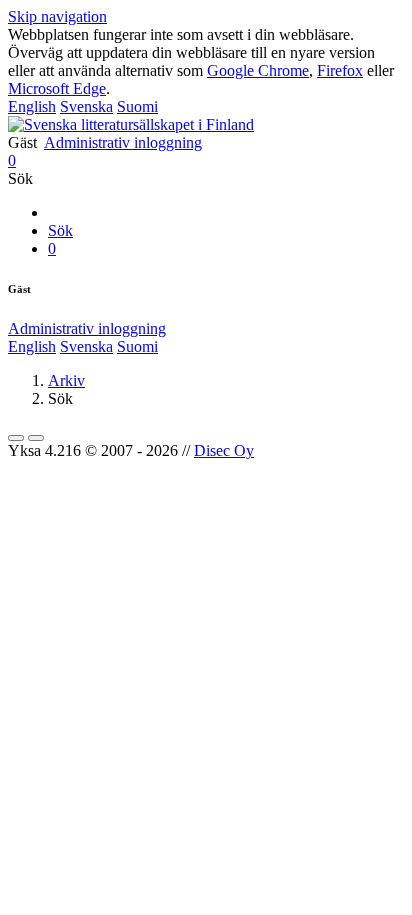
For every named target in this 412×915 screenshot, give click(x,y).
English (32, 106)
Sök (60, 230)
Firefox (340, 70)
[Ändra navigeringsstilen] (16, 438)
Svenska (86, 106)
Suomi (137, 106)
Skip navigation (57, 16)
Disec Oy (224, 450)
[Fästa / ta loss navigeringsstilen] (36, 438)
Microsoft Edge (57, 88)
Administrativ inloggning (123, 142)
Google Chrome (258, 70)
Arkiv (66, 380)
